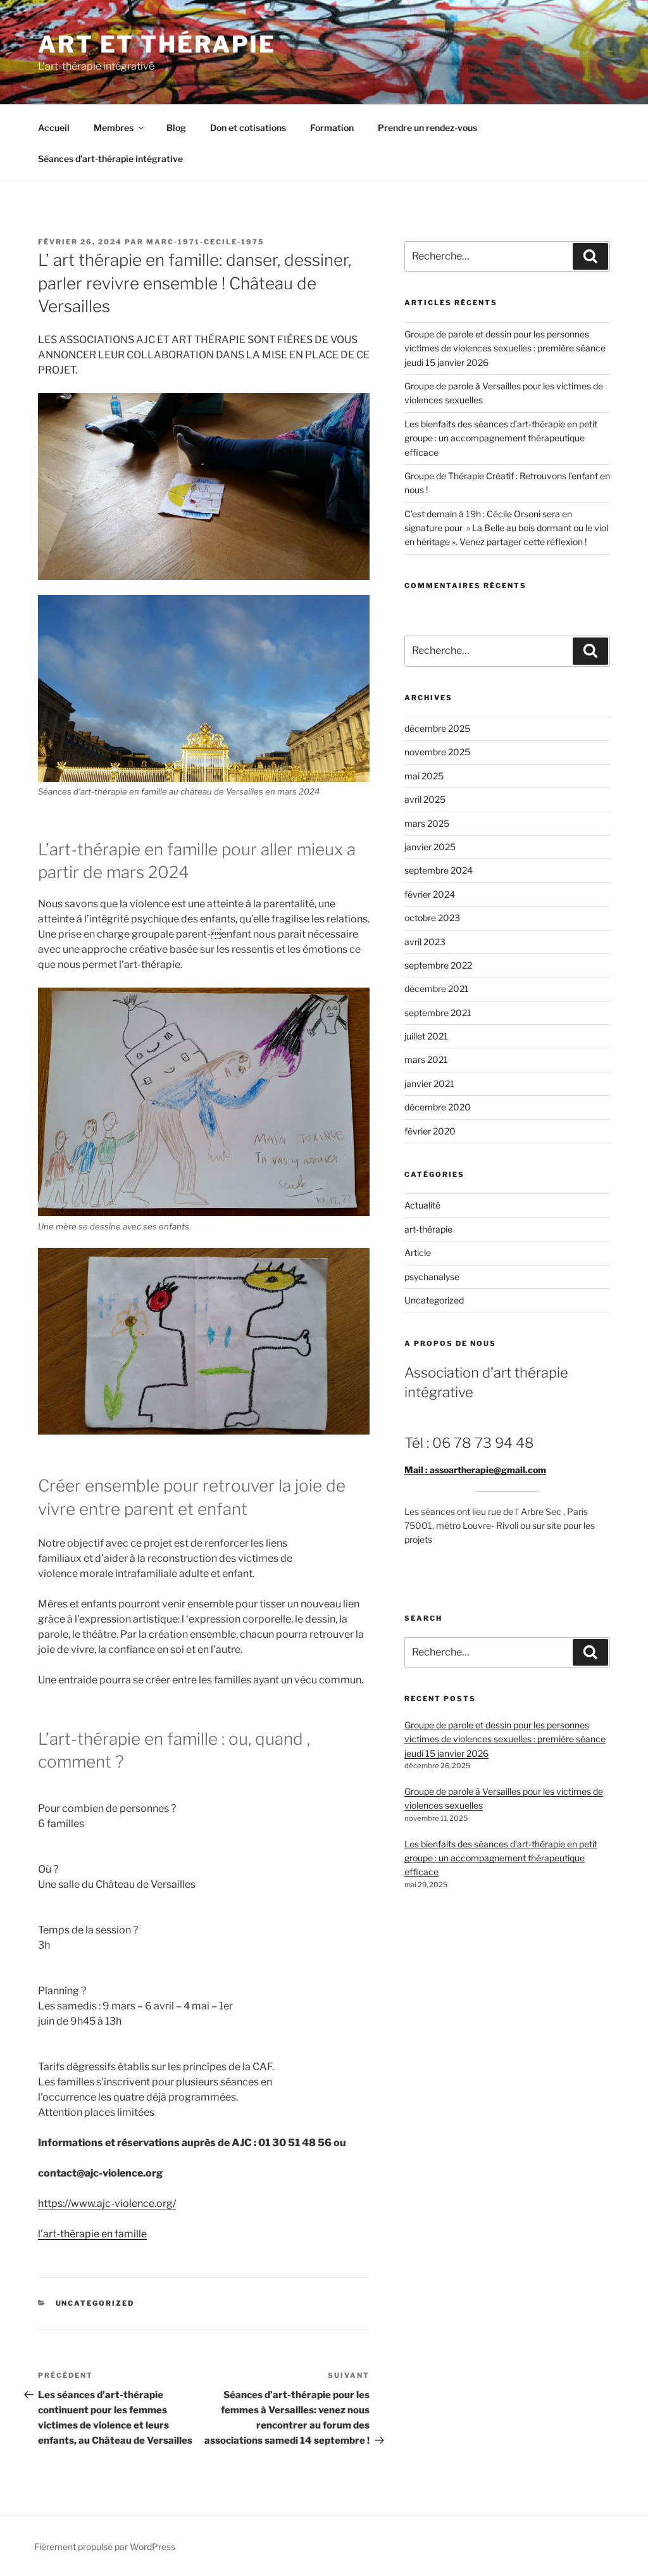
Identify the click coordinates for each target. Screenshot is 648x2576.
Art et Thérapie (157, 44)
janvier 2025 (430, 847)
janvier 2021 (429, 1084)
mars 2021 (426, 1059)
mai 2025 (424, 776)
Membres (114, 128)
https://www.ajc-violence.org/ (107, 2203)
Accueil (54, 128)
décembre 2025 (437, 728)
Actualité (422, 1205)
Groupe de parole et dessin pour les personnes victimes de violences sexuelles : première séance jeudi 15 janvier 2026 (505, 348)
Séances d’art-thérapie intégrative (110, 159)
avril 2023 (425, 942)
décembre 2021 (437, 989)
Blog (176, 128)
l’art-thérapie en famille (92, 2234)
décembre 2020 (438, 1107)
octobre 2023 (432, 918)
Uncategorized (95, 2303)
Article (418, 1253)
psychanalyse (432, 1277)
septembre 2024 (439, 870)
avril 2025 (425, 799)
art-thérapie (428, 1229)
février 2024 (430, 894)
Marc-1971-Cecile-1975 (205, 242)
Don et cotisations (248, 128)
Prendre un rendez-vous (427, 128)
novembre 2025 (437, 752)
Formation (332, 128)
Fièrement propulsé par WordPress (105, 2547)
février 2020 (430, 1131)
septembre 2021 (438, 1013)
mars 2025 (427, 823)
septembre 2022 (438, 965)
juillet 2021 (426, 1036)
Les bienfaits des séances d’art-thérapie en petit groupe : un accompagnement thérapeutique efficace (501, 438)
